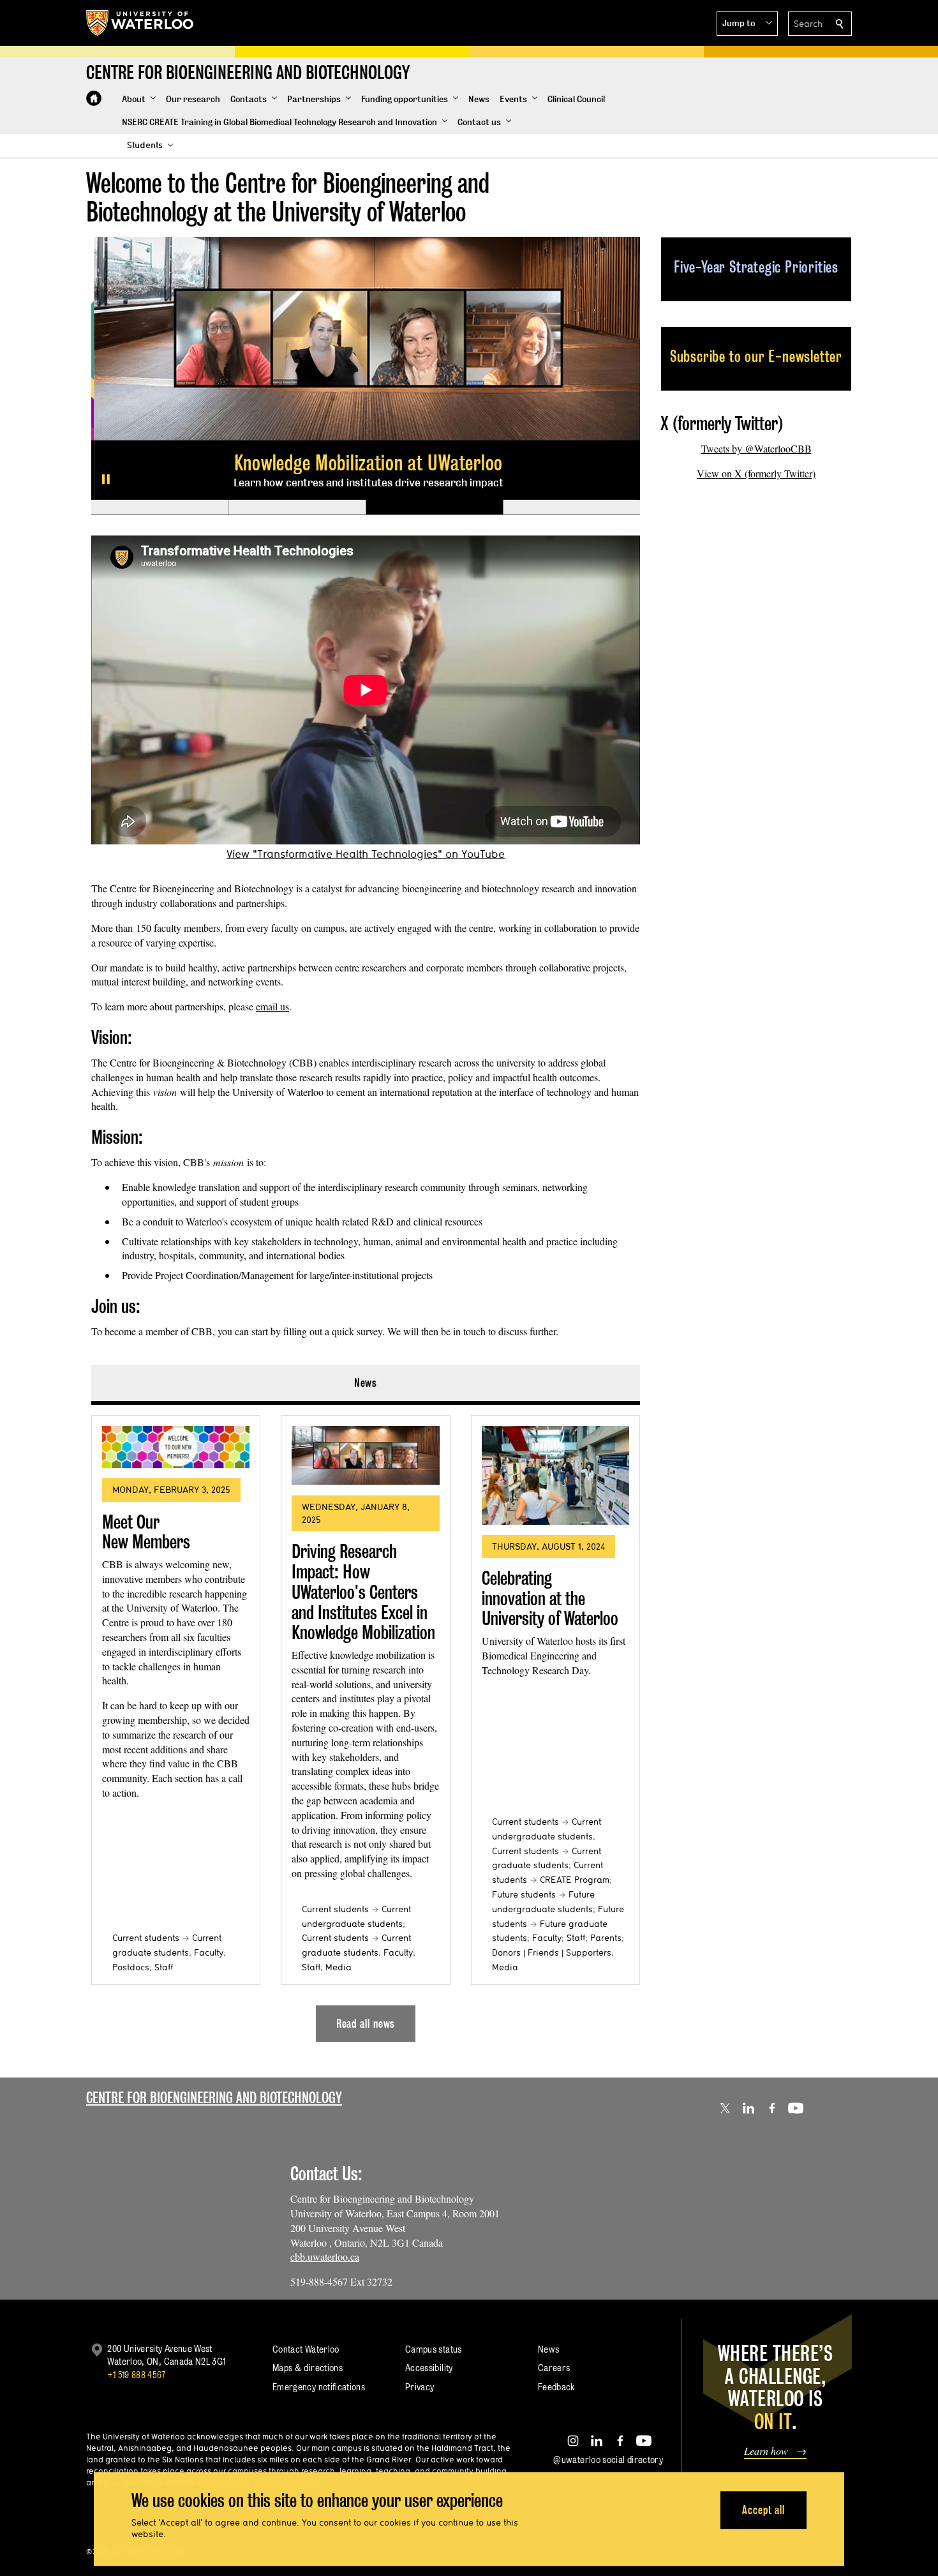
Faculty (209, 1952)
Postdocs (131, 1967)
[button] (747, 24)
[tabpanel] (366, 1723)
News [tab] (366, 1383)
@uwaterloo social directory (608, 2460)
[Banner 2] (296, 507)
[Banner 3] (434, 507)
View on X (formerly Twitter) (756, 473)
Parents (606, 1938)
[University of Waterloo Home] (140, 23)
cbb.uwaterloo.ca (325, 2257)
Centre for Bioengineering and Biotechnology (214, 2098)
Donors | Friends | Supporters (552, 1952)
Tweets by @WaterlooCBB (756, 448)
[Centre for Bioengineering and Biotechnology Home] (94, 98)
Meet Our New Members (146, 1532)
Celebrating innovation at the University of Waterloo (550, 1598)
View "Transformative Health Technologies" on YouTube (366, 854)
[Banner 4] (571, 507)
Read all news (366, 2024)
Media (339, 1967)
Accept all (763, 2510)
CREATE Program (575, 1880)
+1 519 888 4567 (137, 2375)
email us (272, 1006)
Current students (146, 1938)
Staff (164, 1967)
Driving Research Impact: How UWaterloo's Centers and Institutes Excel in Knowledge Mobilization (363, 1592)
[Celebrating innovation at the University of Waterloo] (555, 1475)
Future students (524, 1894)
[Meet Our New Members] (176, 1447)
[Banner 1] (160, 507)
